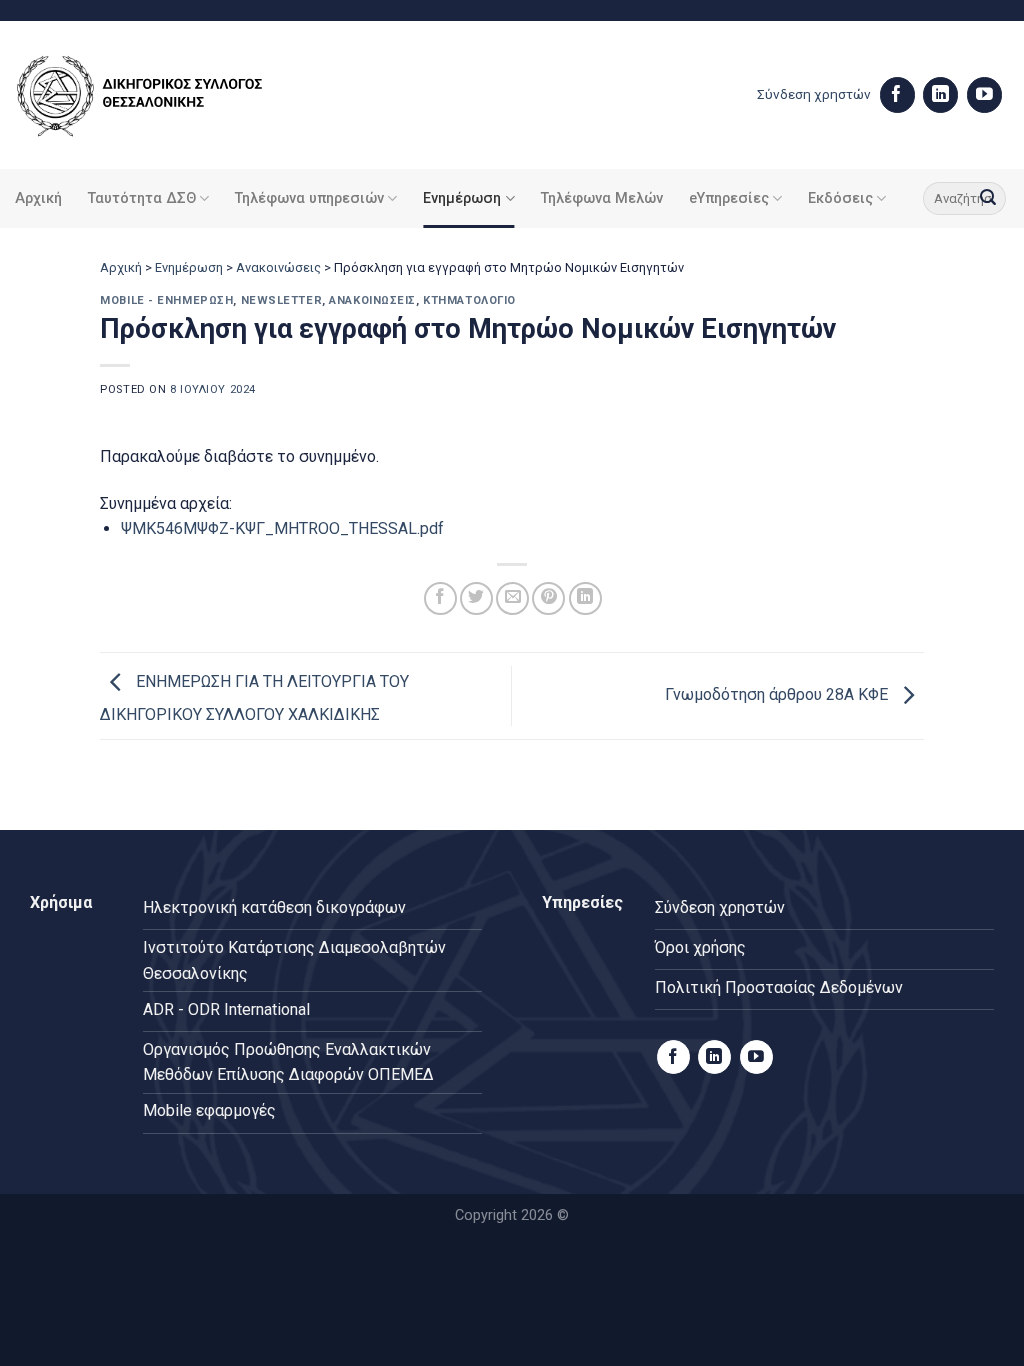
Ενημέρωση (462, 198)
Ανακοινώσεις (278, 267)
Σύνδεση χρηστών (814, 94)
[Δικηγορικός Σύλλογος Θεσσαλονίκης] (165, 95)
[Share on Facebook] (440, 598)
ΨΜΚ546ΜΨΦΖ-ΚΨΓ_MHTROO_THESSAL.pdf (282, 528)
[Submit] (988, 199)
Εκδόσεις (840, 198)
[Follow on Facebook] (897, 95)
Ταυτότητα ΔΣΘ (142, 198)
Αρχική (38, 198)
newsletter (282, 300)
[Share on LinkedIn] (585, 598)
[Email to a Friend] (512, 598)
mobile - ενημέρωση (166, 300)
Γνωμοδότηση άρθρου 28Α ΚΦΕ (778, 694)
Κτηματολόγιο (469, 300)
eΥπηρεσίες (729, 198)
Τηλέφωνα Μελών (602, 198)
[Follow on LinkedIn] (940, 95)
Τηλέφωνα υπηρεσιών (309, 198)
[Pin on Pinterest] (548, 598)
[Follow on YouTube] (984, 95)
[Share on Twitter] (476, 598)
